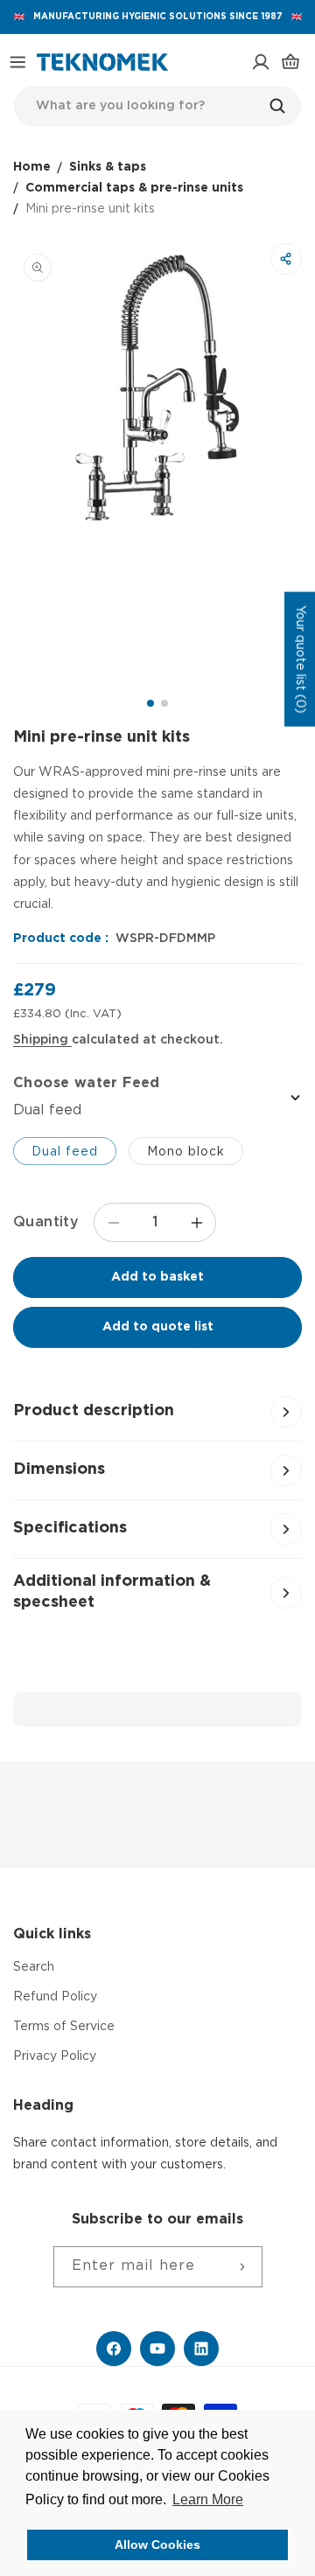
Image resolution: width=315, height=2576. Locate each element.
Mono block (186, 1152)
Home (32, 167)
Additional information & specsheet (112, 1592)
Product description (94, 1411)
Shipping (42, 1040)
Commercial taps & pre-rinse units (134, 188)
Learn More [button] (208, 2499)
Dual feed (65, 1152)
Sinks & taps (108, 167)
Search (34, 1967)
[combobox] (157, 106)
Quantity (46, 1222)
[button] (17, 62)
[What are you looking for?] (282, 106)
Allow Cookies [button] (157, 2545)
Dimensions (59, 1470)
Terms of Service (64, 2027)
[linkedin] (201, 2349)
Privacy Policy (55, 2056)
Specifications (70, 1528)
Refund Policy (55, 1997)
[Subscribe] (242, 2267)
